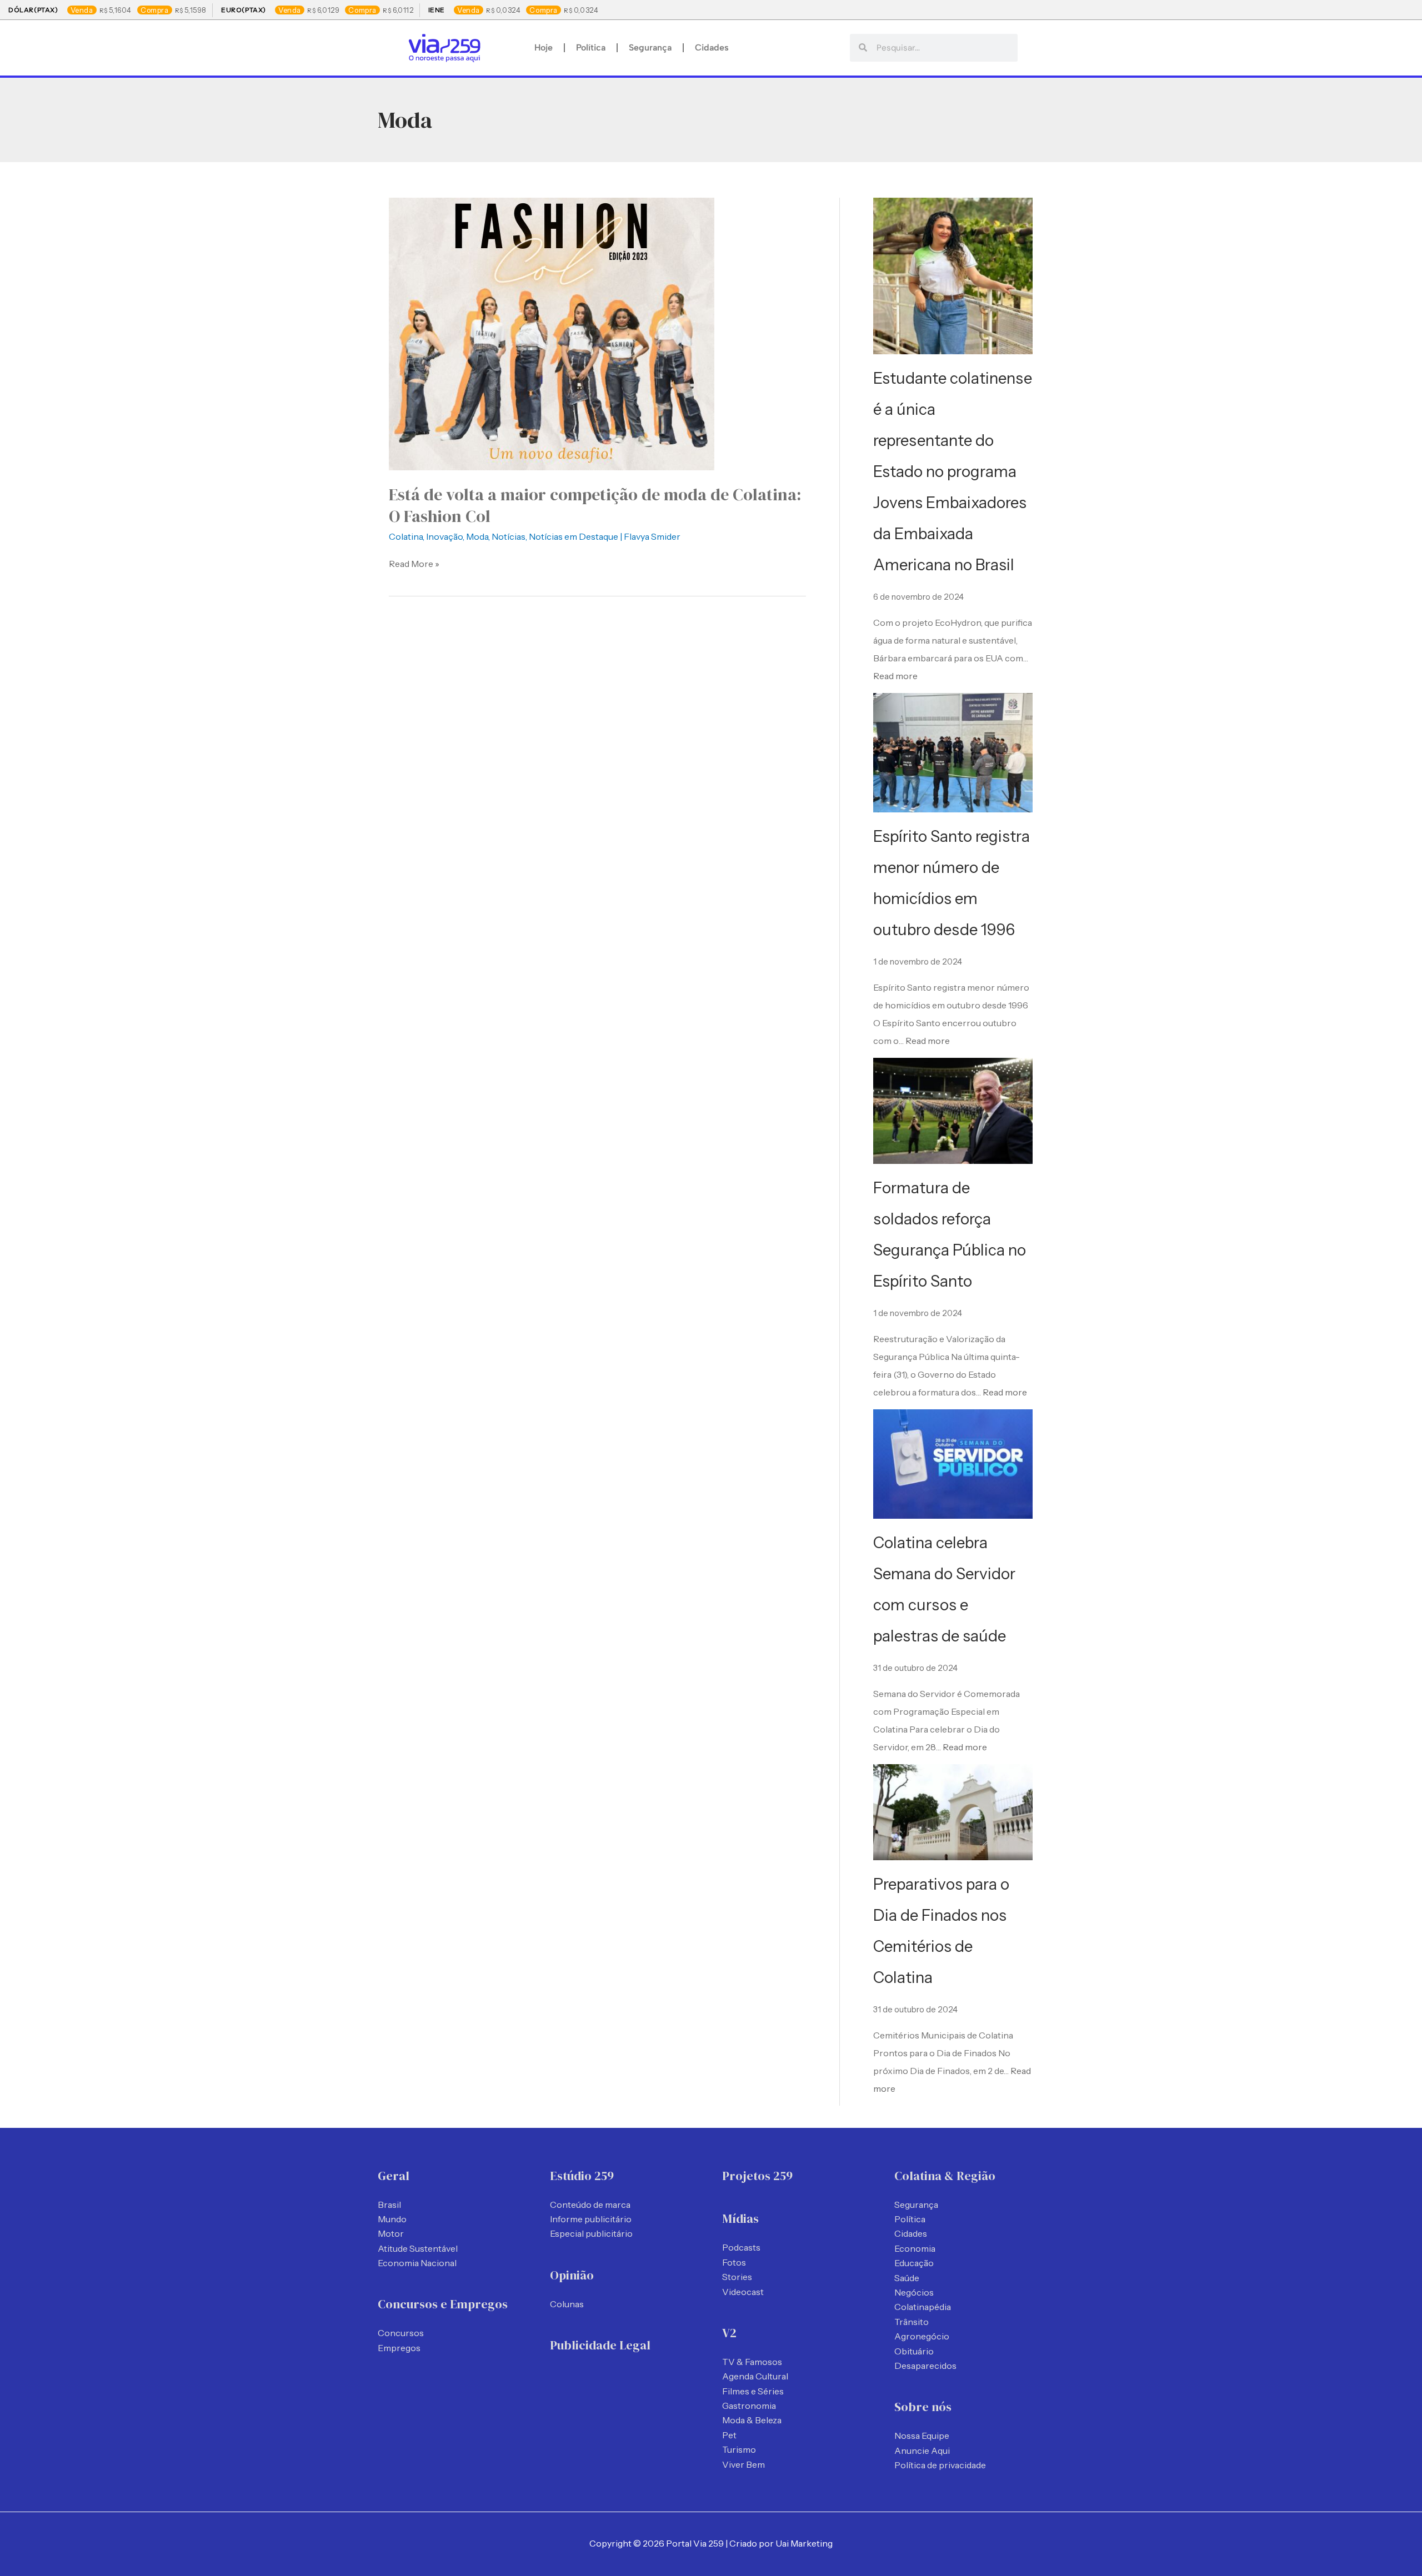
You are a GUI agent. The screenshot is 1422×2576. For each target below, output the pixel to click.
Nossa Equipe (922, 2436)
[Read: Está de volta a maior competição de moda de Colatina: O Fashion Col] (552, 333)
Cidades (712, 47)
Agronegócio (922, 2336)
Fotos (734, 2262)
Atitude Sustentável (418, 2248)
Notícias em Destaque (574, 536)
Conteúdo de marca (590, 2205)
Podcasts (741, 2247)
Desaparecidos (925, 2366)
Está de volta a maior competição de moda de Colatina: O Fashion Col (595, 505)
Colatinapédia (923, 2307)
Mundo (392, 2219)
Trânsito (912, 2322)
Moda (477, 536)
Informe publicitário (591, 2219)
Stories (737, 2277)
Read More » (414, 563)
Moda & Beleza (752, 2420)
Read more (895, 676)
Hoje (544, 47)
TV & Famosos (752, 2362)
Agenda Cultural (755, 2376)
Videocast (743, 2292)
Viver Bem (743, 2464)
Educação (914, 2263)
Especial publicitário (591, 2233)
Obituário (914, 2351)
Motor (391, 2233)
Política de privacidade (940, 2465)
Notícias (509, 536)
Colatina (406, 536)
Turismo (739, 2449)
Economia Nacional (417, 2263)
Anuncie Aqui (922, 2451)
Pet (729, 2435)
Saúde (907, 2278)
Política (591, 47)
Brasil (389, 2205)
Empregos (399, 2348)
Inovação (444, 536)
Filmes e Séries (753, 2391)
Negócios (914, 2292)
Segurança (650, 47)
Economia (915, 2248)
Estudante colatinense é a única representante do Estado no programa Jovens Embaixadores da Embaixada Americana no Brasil (953, 471)
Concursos (401, 2333)
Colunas (567, 2304)
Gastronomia (749, 2406)
